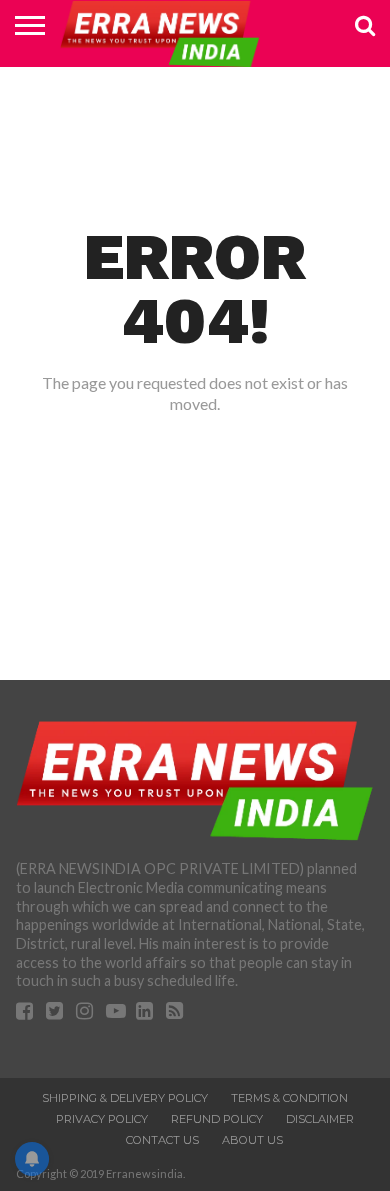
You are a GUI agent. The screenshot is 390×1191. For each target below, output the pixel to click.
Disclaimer (320, 1119)
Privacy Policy (102, 1119)
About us (252, 1140)
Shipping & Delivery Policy (125, 1098)
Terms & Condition (289, 1098)
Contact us (162, 1140)
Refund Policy (217, 1119)
